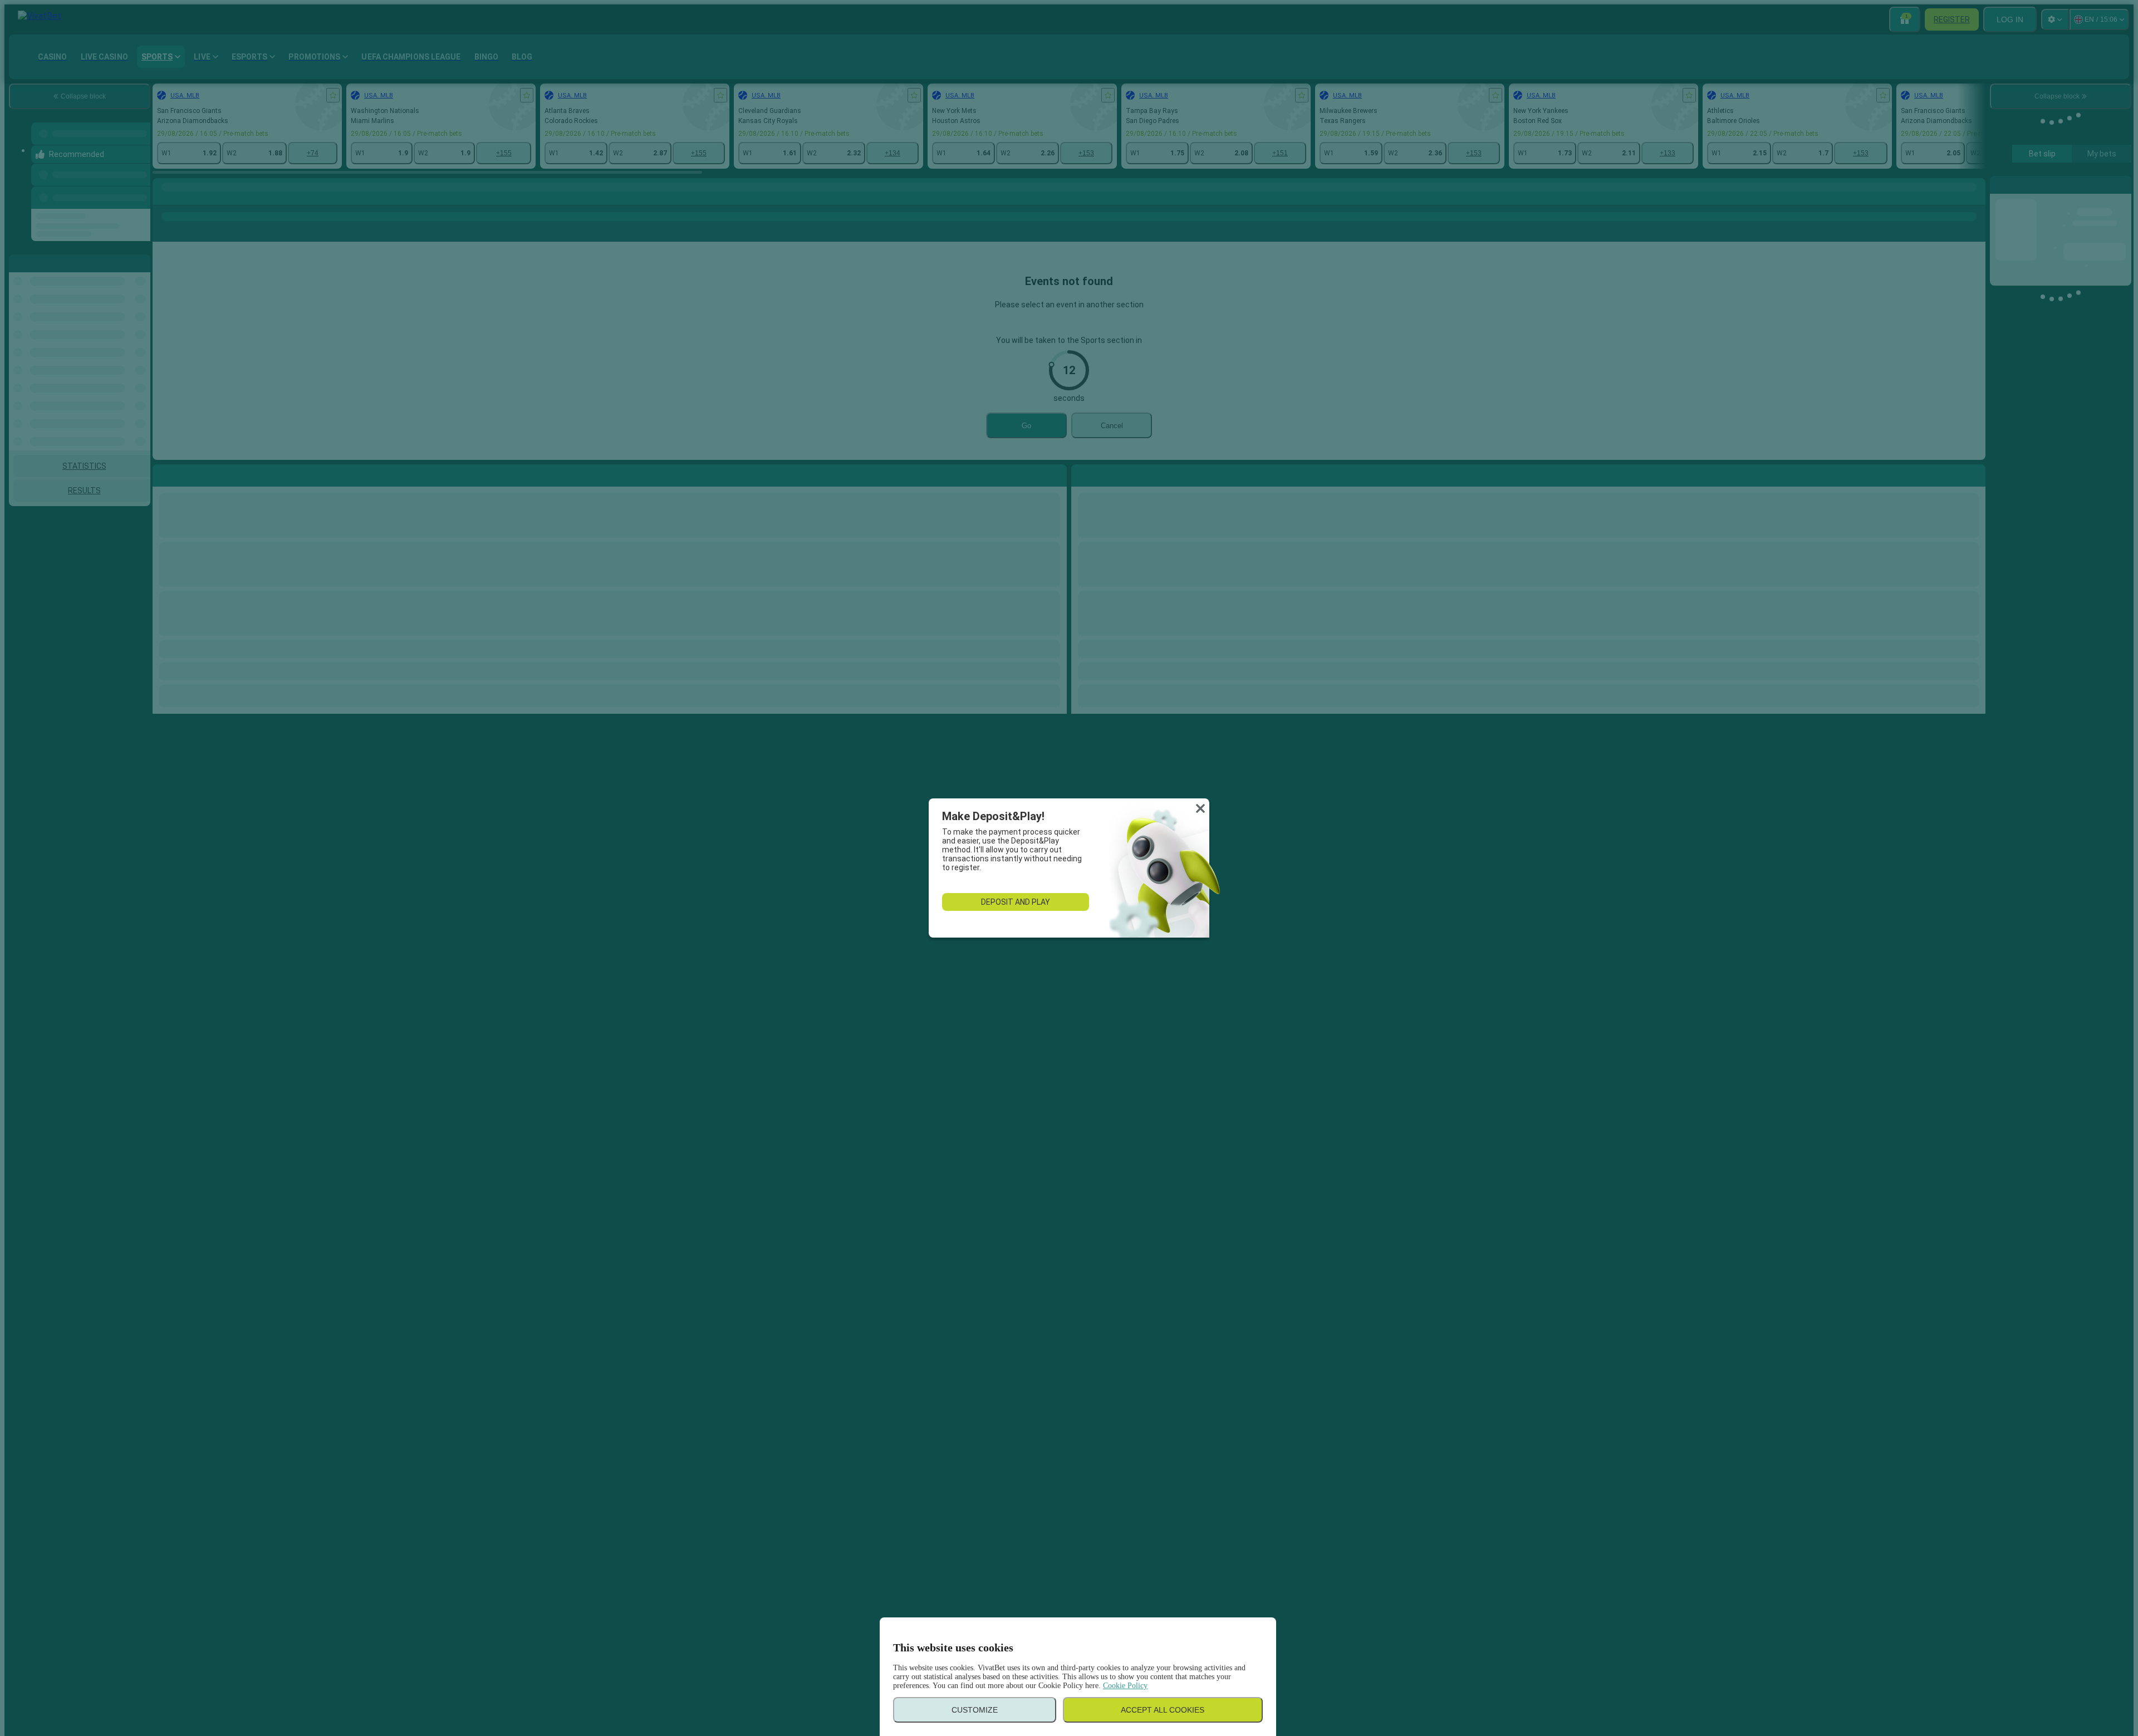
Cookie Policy (1125, 1686)
